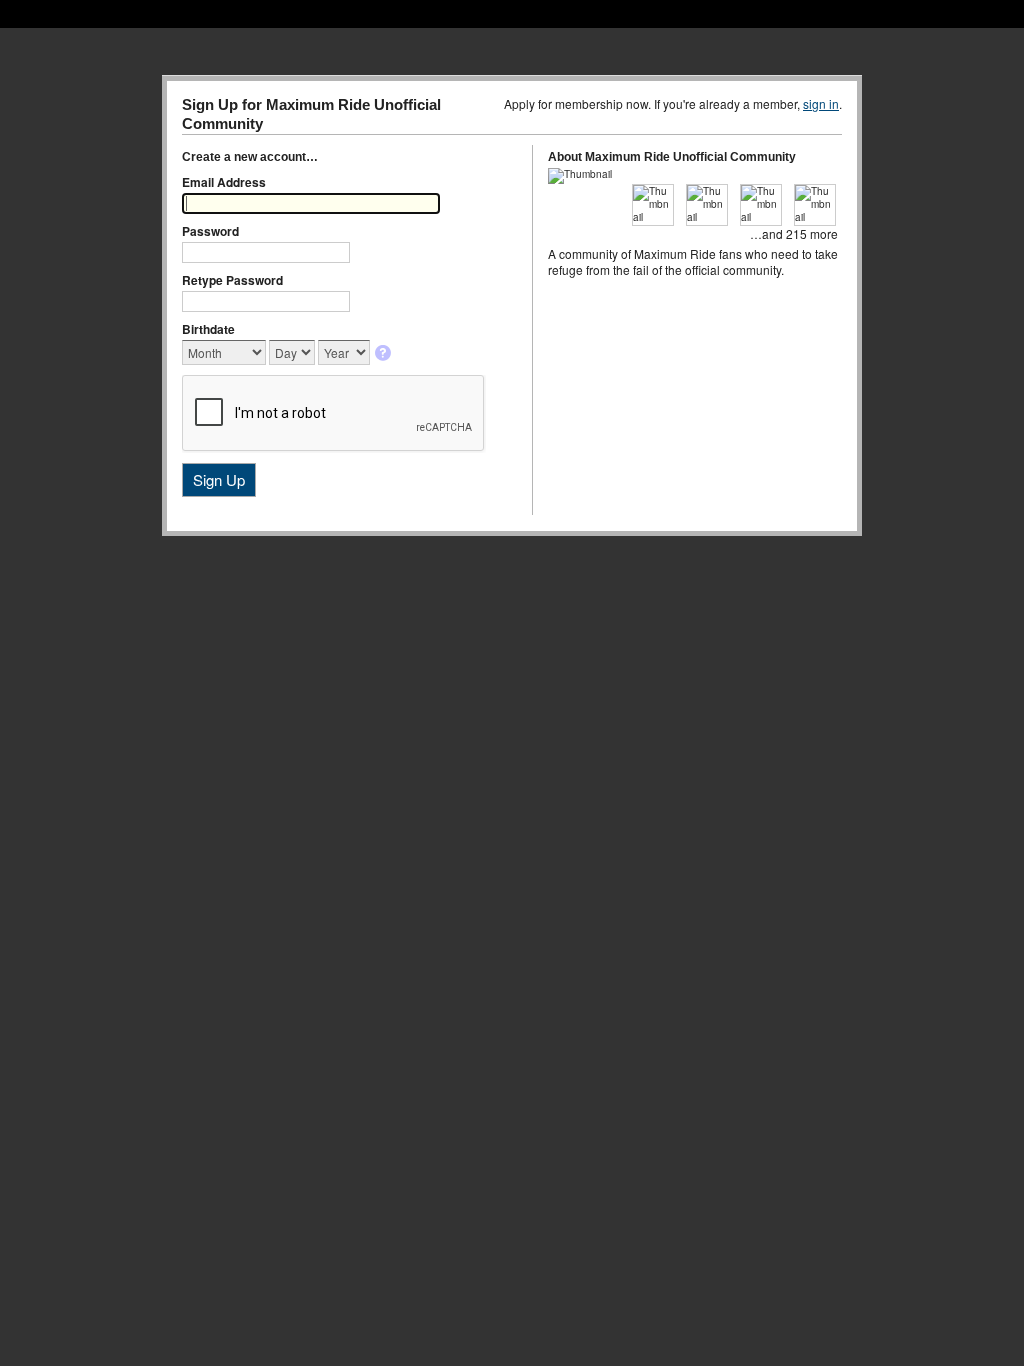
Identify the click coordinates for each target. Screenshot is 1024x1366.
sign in (821, 103)
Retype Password (232, 280)
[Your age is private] (384, 354)
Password (210, 231)
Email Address (224, 182)
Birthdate (208, 329)
